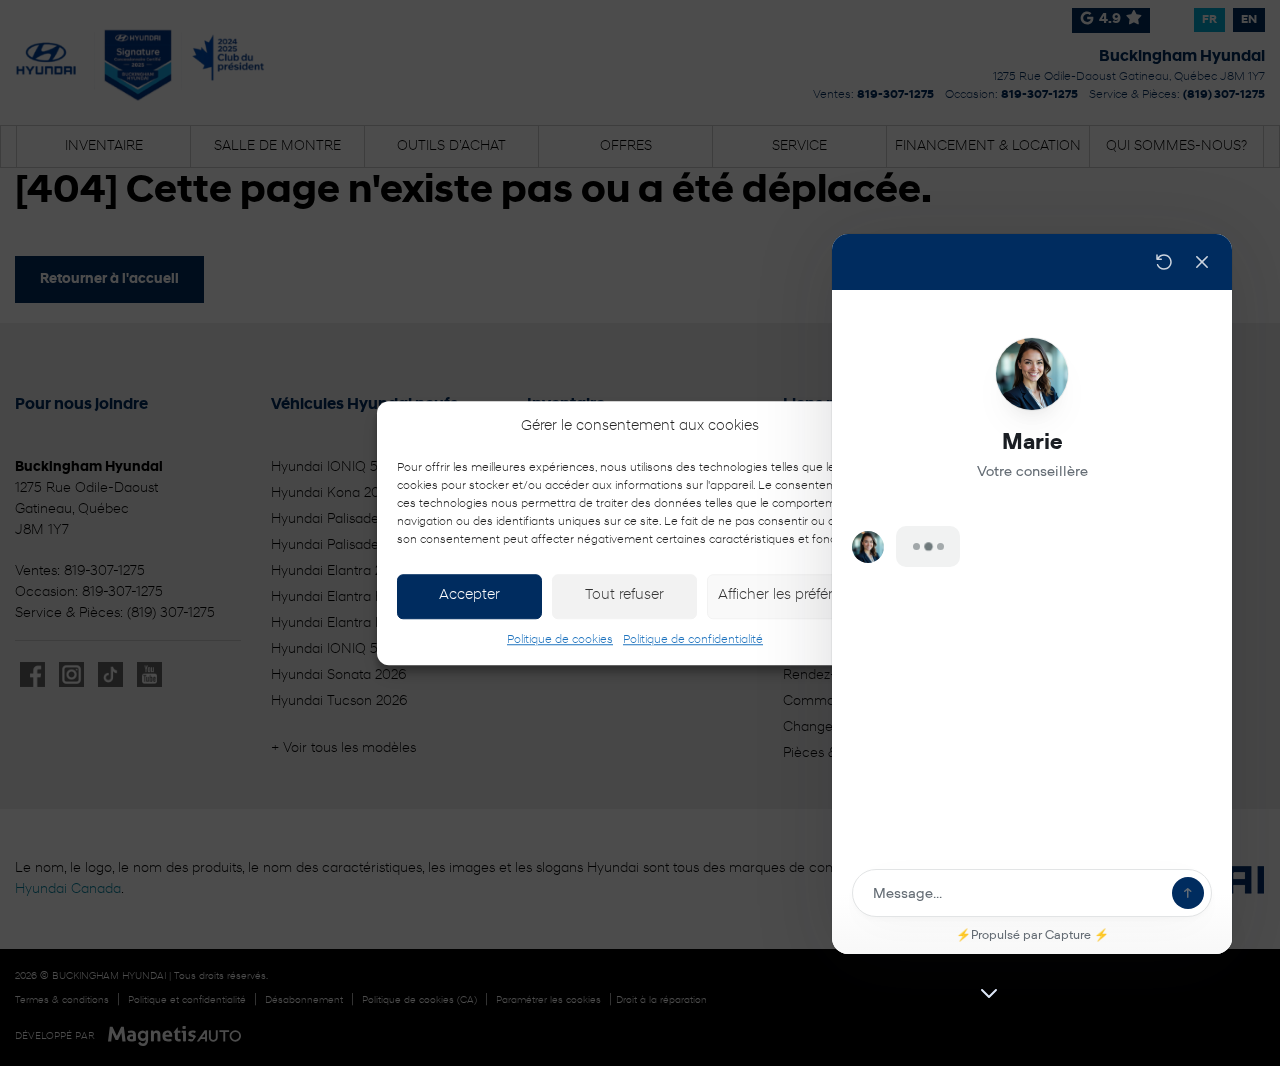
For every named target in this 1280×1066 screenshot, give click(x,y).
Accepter (469, 595)
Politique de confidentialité (693, 640)
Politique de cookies (560, 640)
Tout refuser (624, 595)
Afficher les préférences (795, 595)
